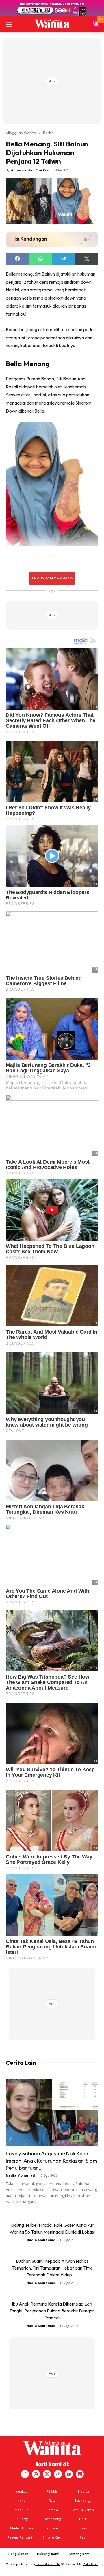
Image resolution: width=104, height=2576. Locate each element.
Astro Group (91, 2564)
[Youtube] (69, 2474)
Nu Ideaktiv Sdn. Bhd (48, 2564)
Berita (48, 133)
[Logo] (52, 24)
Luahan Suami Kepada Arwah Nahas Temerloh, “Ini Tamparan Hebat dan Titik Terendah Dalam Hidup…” (52, 2268)
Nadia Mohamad (20, 2175)
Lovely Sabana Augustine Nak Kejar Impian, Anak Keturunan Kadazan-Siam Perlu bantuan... (51, 2161)
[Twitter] (47, 2474)
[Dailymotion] (80, 2474)
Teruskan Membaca (52, 578)
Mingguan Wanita (21, 133)
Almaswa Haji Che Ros (30, 170)
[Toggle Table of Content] (83, 239)
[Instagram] (36, 2474)
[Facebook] (25, 2474)
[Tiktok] (58, 2474)
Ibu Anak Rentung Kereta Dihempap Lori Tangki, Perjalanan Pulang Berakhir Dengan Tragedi (52, 2311)
